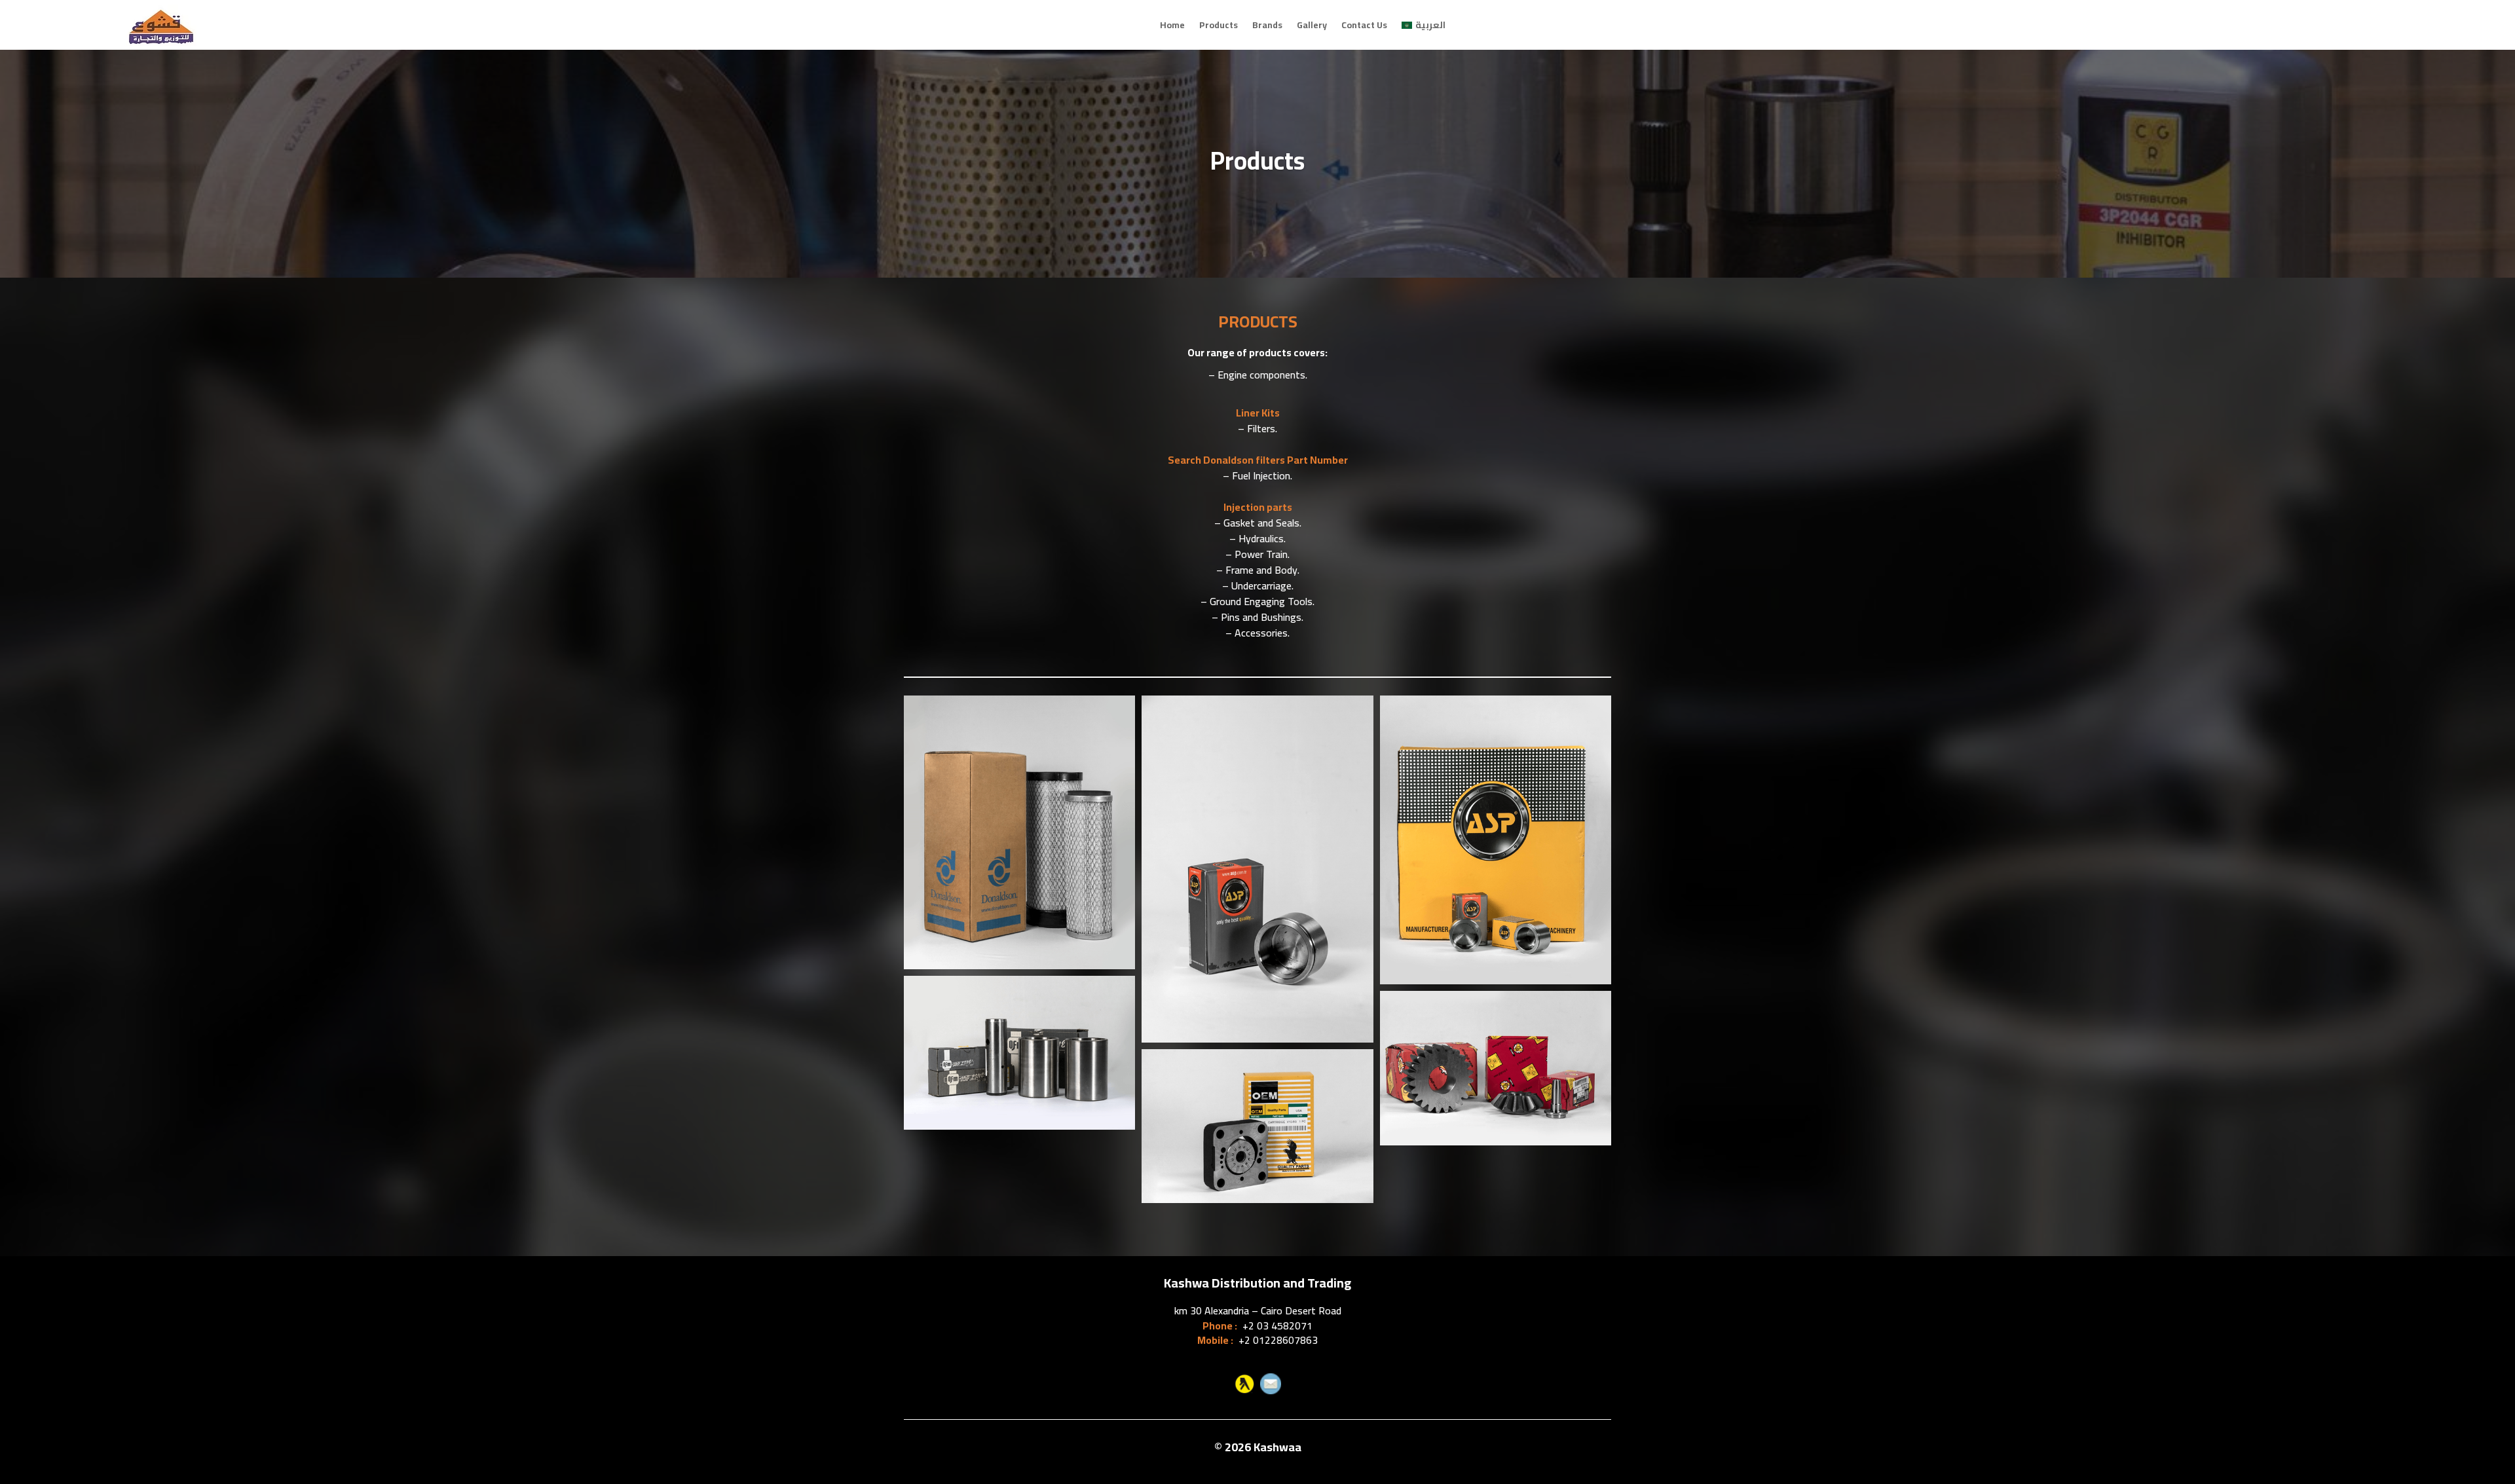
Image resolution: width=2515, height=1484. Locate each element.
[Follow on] (1244, 1384)
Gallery (1312, 25)
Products (1219, 25)
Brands (1267, 25)
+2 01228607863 (1278, 1340)
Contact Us (1364, 25)
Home (1172, 25)
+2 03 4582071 (1277, 1326)
